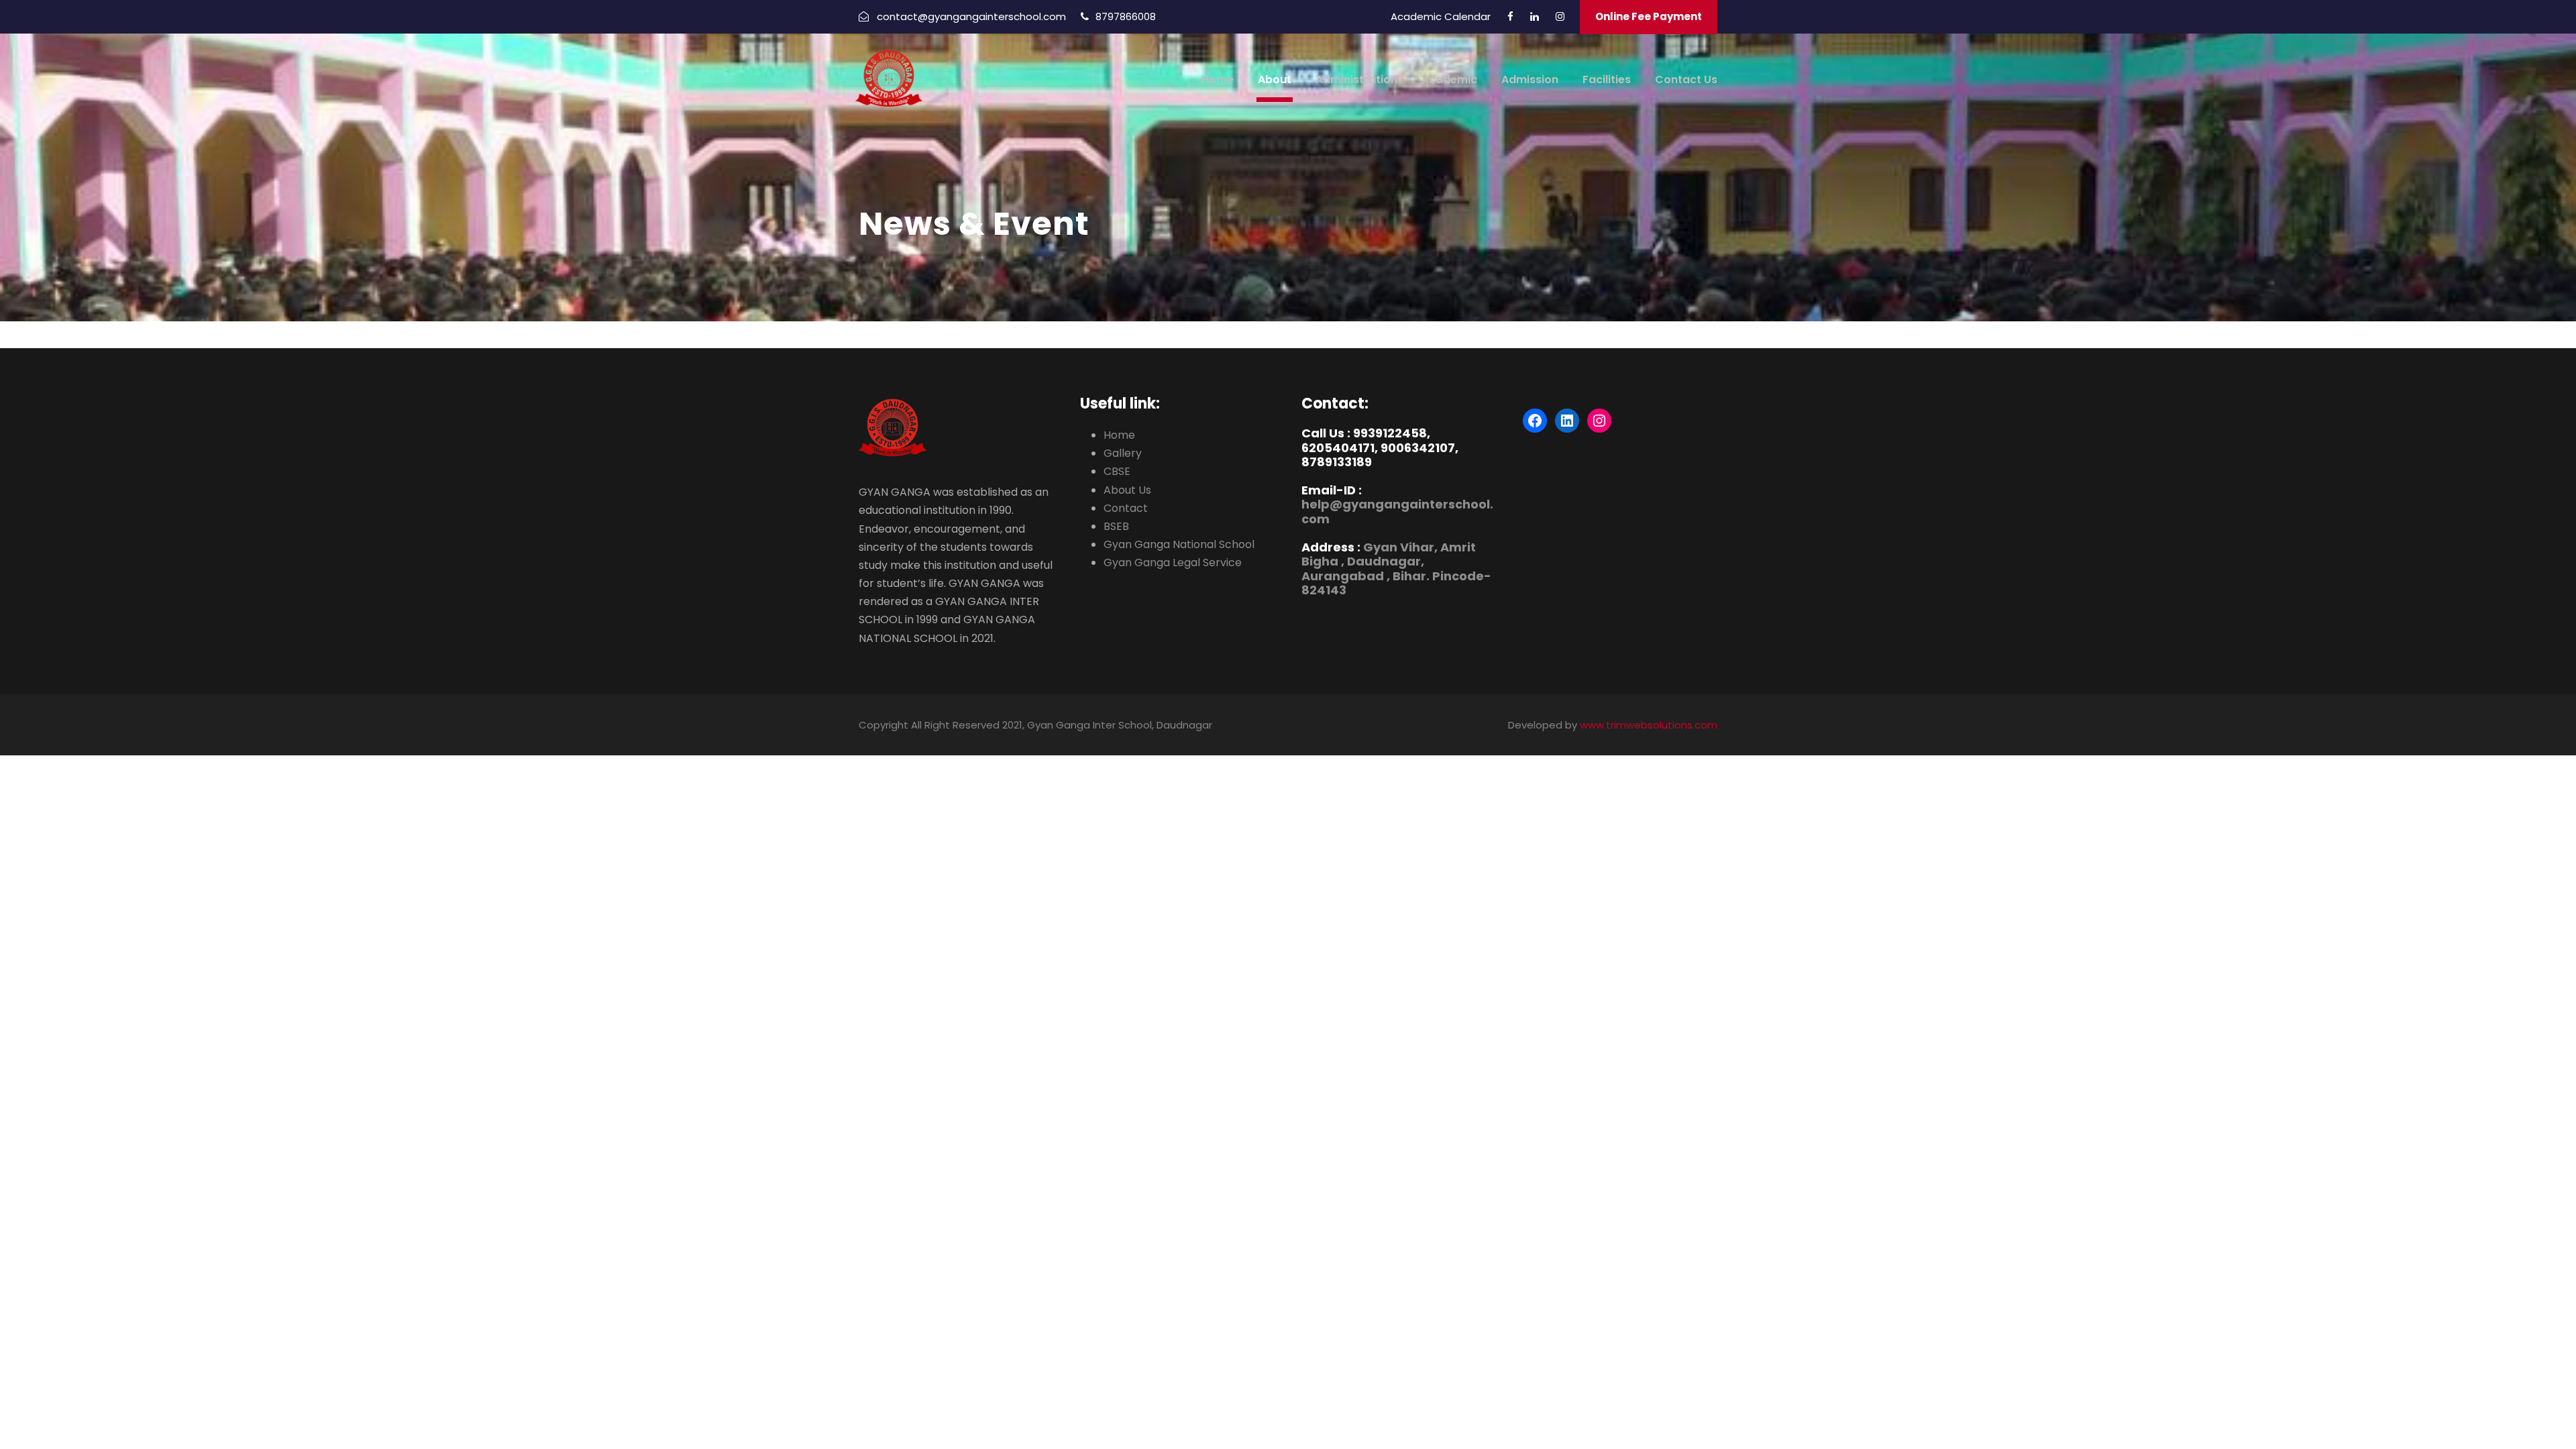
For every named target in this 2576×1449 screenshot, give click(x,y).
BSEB (1116, 526)
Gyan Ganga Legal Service (1173, 562)
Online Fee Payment (1649, 16)
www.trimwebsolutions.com (1649, 725)
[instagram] (1560, 16)
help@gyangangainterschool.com (1397, 512)
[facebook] (1510, 16)
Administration (1356, 79)
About (1275, 79)
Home (1218, 79)
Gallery (1123, 453)
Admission (1530, 79)
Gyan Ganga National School (1179, 544)
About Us (1127, 490)
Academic (1449, 79)
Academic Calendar (1441, 16)
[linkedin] (1535, 16)
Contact (1126, 508)
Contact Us (1686, 79)
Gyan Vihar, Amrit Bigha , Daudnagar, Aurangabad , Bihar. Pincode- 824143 (1396, 569)
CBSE (1117, 471)
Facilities (1607, 79)
